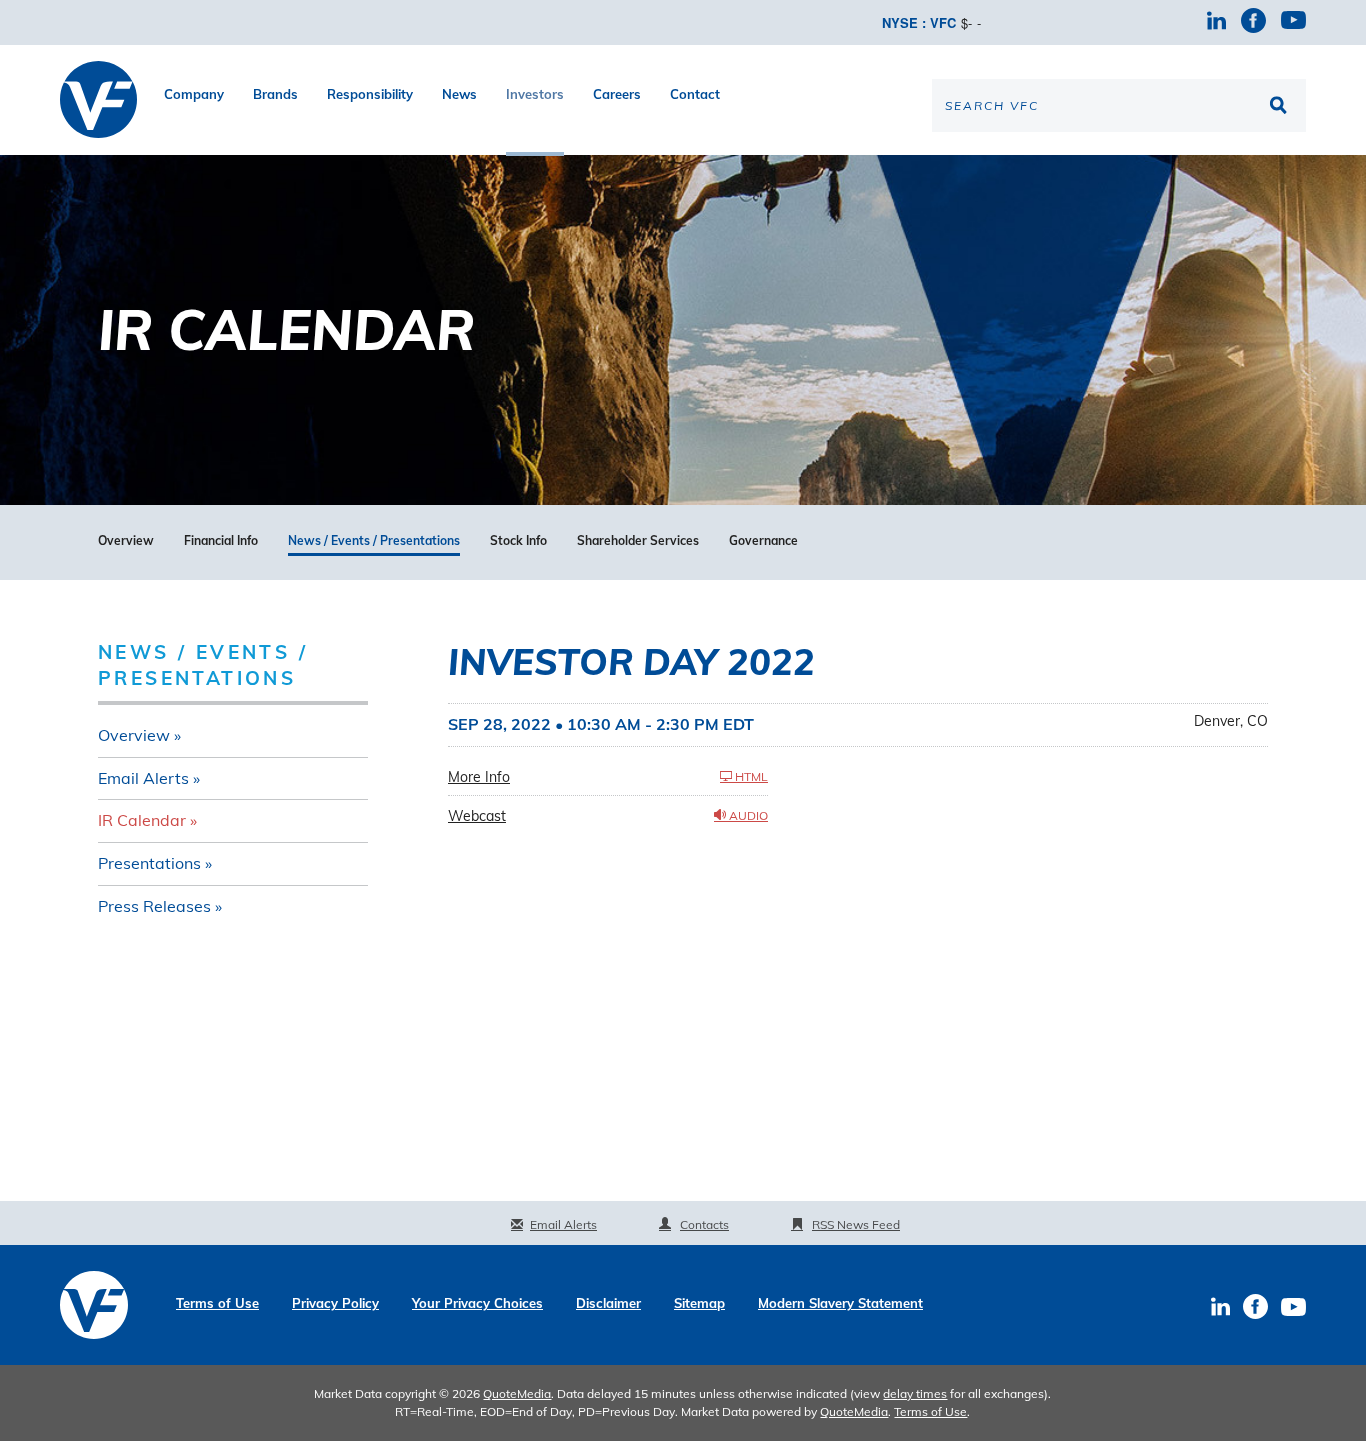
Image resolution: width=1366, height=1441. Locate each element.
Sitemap (699, 1303)
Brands (275, 94)
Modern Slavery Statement (840, 1303)
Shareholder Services (638, 541)
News (459, 94)
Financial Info (221, 541)
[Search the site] (1281, 105)
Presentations (149, 863)
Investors (535, 94)
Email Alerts (143, 778)
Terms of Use (217, 1303)
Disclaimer (608, 1303)
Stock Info (518, 541)
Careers (617, 94)
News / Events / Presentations (374, 541)
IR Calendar (142, 820)
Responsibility (370, 94)
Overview (126, 541)
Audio (747, 815)
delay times (915, 1393)
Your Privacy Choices (477, 1303)
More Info (479, 777)
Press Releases (154, 906)
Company (194, 94)
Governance (763, 541)
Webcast (477, 816)
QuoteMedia (517, 1393)
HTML (750, 776)
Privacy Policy (335, 1303)
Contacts (704, 1224)
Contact (695, 94)
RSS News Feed (856, 1224)
